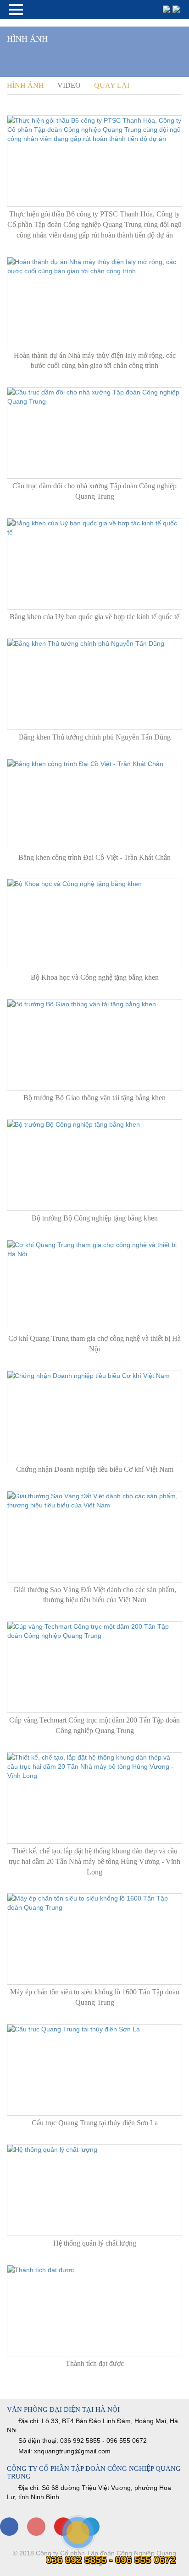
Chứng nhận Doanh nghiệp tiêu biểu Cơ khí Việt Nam (95, 1469)
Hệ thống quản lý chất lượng (95, 2243)
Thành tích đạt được (95, 2363)
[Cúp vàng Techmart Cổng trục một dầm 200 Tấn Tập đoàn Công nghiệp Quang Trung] (94, 1667)
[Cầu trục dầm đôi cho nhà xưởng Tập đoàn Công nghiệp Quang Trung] (94, 433)
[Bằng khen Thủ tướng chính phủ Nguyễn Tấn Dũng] (94, 684)
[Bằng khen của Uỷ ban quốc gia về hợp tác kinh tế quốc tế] (94, 564)
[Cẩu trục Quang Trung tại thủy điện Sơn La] (94, 2070)
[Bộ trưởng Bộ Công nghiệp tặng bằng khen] (94, 1165)
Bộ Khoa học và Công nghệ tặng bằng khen (95, 977)
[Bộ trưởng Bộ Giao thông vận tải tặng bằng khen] (94, 1045)
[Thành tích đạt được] (94, 2311)
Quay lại (113, 85)
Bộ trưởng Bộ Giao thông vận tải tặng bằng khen (94, 1098)
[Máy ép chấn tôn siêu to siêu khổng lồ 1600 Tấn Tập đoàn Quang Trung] (94, 1939)
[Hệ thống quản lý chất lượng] (94, 2190)
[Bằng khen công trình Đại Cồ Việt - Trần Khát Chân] (94, 805)
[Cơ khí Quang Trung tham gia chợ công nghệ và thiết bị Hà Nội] (94, 1285)
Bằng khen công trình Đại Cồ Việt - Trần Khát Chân (94, 857)
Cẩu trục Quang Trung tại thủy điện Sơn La (95, 2123)
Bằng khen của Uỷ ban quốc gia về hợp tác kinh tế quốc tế (94, 617)
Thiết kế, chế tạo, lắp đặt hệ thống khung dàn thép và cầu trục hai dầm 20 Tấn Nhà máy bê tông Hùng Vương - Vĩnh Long (94, 1861)
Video (69, 85)
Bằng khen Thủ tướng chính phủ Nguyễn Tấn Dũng (95, 737)
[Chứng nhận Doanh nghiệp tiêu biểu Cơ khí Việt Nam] (94, 1416)
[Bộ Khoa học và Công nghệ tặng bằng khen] (94, 924)
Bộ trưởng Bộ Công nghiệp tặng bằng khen (95, 1218)
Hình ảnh (25, 85)
